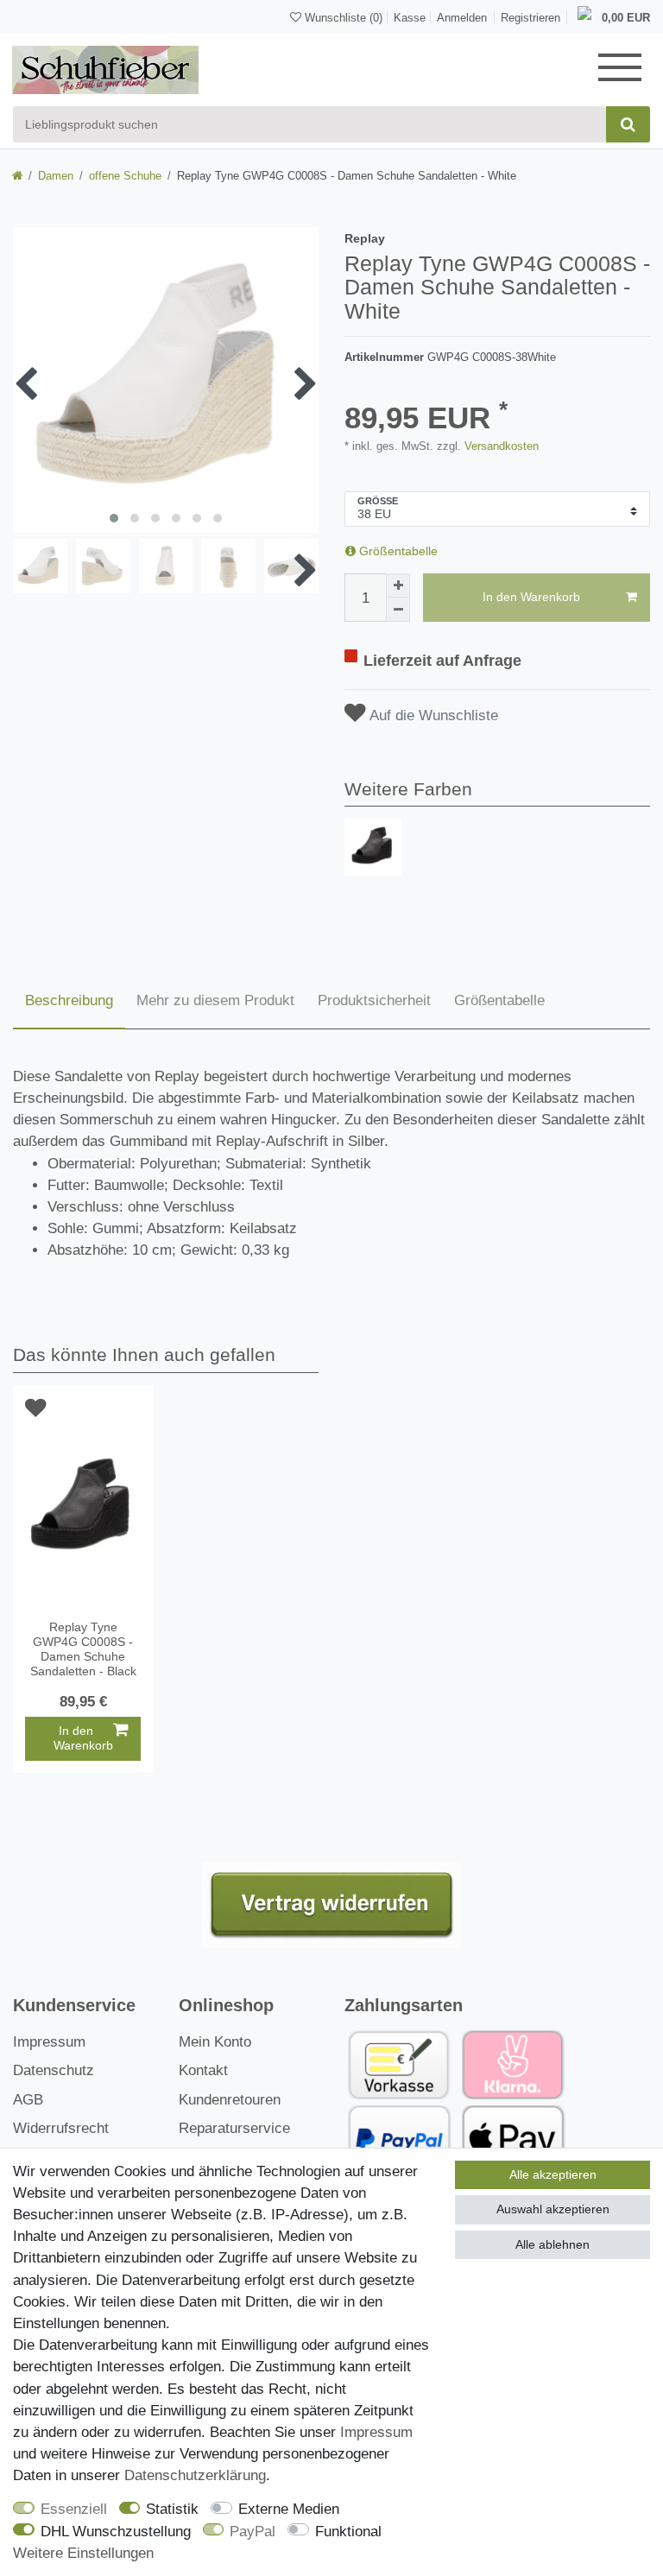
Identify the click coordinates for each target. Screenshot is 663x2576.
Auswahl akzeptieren (553, 2209)
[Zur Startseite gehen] (17, 176)
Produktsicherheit (374, 1000)
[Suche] (628, 124)
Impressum (49, 2042)
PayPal (253, 2532)
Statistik (172, 2509)
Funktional (348, 2532)
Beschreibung (69, 1000)
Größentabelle (397, 551)
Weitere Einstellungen (83, 2553)
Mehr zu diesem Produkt (215, 1000)
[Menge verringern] (398, 610)
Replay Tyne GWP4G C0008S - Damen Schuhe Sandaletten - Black (83, 1649)
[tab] (69, 1002)
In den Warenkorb (531, 597)
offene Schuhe (125, 176)
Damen (56, 176)
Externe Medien (289, 2509)
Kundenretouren (230, 2100)
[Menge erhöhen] (398, 585)
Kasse (410, 18)
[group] (373, 847)
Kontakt (203, 2070)
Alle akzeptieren (553, 2174)
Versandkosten (500, 446)
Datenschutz (54, 2070)
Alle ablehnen (552, 2244)
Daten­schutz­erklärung (195, 2475)
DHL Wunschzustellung (116, 2532)
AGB (28, 2100)
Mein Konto (215, 2042)
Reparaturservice (234, 2128)
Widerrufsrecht (61, 2128)
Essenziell (74, 2509)
